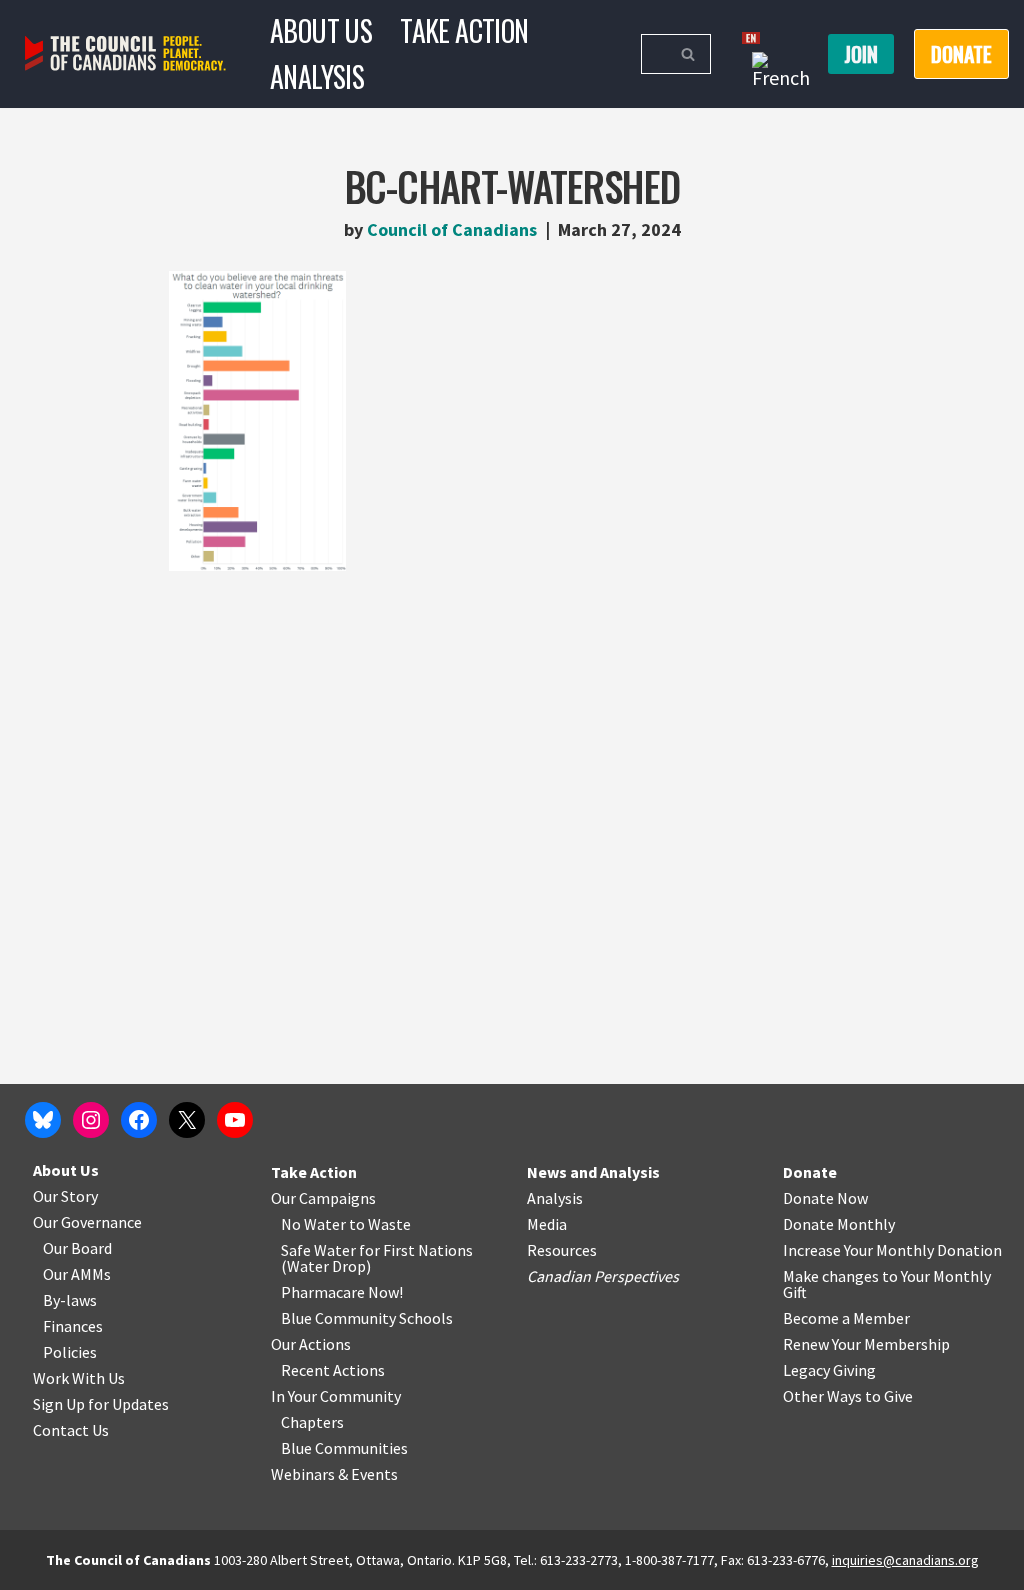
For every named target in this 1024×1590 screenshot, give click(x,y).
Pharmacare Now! (342, 1292)
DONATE (961, 54)
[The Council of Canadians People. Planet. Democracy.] (125, 53)
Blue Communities (344, 1448)
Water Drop (326, 1266)
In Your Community (336, 1396)
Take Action (464, 30)
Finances (73, 1326)
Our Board (77, 1248)
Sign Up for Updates (101, 1404)
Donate (810, 1172)
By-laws (70, 1300)
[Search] (688, 54)
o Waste (383, 1224)
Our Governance (87, 1222)
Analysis (317, 76)
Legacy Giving (829, 1370)
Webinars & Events (334, 1474)
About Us (321, 30)
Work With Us (79, 1378)
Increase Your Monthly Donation (892, 1250)
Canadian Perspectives (603, 1276)
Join (861, 54)
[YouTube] (235, 1120)
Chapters (312, 1422)
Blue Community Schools (367, 1318)
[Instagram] (91, 1120)
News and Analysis (593, 1172)
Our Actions (311, 1344)
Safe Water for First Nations (377, 1250)
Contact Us (71, 1430)
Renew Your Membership (866, 1344)
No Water (315, 1224)
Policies (70, 1352)
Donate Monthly (839, 1224)
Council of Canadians (452, 229)
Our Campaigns (323, 1198)
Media (547, 1224)
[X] (187, 1120)
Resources (562, 1250)
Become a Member (846, 1318)
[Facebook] (139, 1120)
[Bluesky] (43, 1120)
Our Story (65, 1196)
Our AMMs (77, 1274)
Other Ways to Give (848, 1396)
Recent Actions (333, 1370)
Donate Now (825, 1198)
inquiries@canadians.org (905, 1560)
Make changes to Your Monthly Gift (887, 1284)
